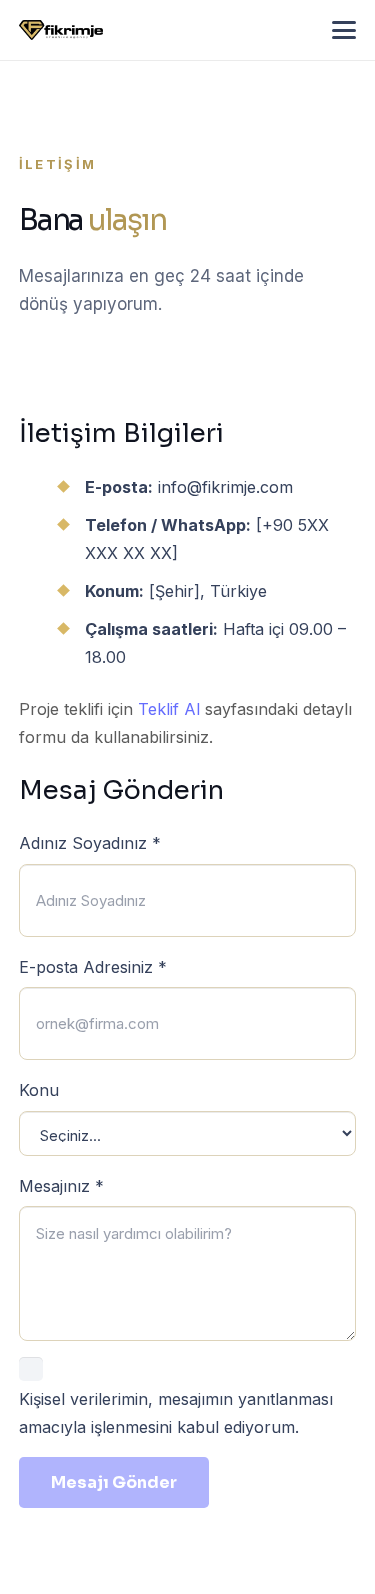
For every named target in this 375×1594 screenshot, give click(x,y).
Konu (39, 1090)
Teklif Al (169, 709)
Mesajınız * (61, 1186)
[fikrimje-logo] (61, 30)
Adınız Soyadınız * (90, 843)
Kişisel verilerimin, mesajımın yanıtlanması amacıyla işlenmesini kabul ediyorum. (176, 1413)
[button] (344, 30)
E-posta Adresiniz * (93, 967)
